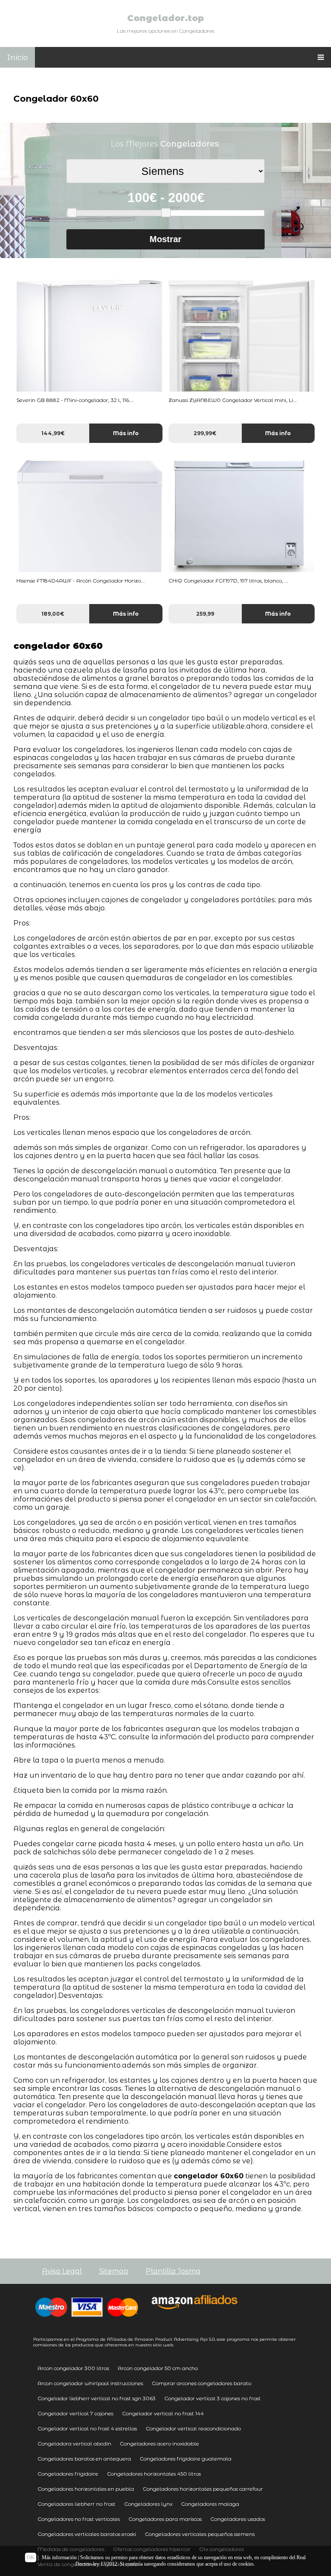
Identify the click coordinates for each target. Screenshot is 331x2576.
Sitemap (114, 2271)
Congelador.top (165, 18)
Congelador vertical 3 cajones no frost (212, 2398)
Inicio (17, 57)
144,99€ (53, 433)
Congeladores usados (238, 2519)
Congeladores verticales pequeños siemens (200, 2534)
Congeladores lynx (148, 2504)
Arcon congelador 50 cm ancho (158, 2368)
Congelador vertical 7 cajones (75, 2413)
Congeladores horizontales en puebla (86, 2489)
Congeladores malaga (210, 2504)
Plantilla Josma (173, 2271)
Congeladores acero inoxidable (159, 2444)
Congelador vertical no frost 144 (163, 2413)
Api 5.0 (207, 2339)
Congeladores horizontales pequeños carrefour (203, 2489)
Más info (126, 433)
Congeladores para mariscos (165, 2519)
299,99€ (205, 433)
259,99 (205, 614)
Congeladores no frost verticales (79, 2519)
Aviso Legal (62, 2271)
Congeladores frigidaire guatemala (186, 2459)
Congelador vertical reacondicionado (193, 2428)
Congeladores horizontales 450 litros (154, 2474)
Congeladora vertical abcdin (74, 2444)
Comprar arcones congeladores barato (201, 2383)
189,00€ (53, 614)
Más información (59, 2557)
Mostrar (165, 239)
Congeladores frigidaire (68, 2474)
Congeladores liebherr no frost (77, 2504)
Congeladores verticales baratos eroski (87, 2534)
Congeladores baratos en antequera (84, 2459)
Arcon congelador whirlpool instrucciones (90, 2383)
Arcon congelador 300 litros (73, 2368)
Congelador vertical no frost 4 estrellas (87, 2428)
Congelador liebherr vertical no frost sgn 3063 (97, 2398)
